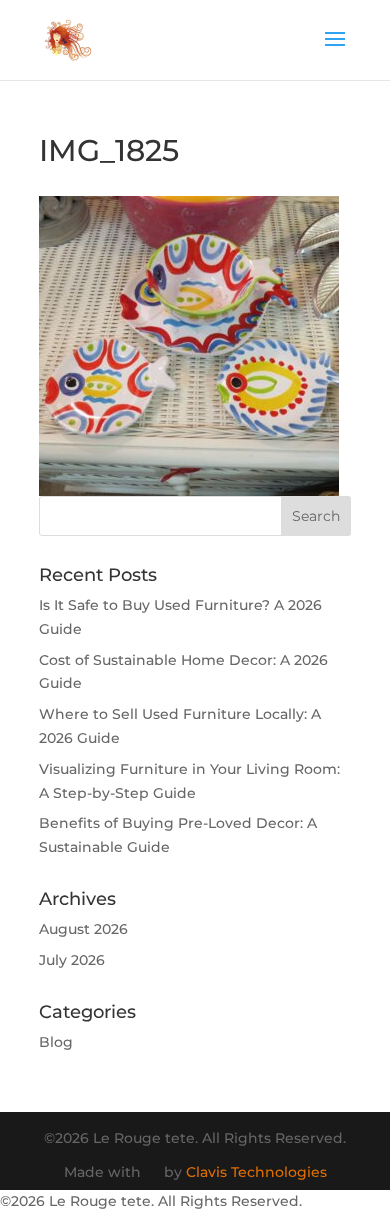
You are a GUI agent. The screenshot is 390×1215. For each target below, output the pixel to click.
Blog (56, 1042)
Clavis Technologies (256, 1172)
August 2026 (83, 929)
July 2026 (72, 960)
